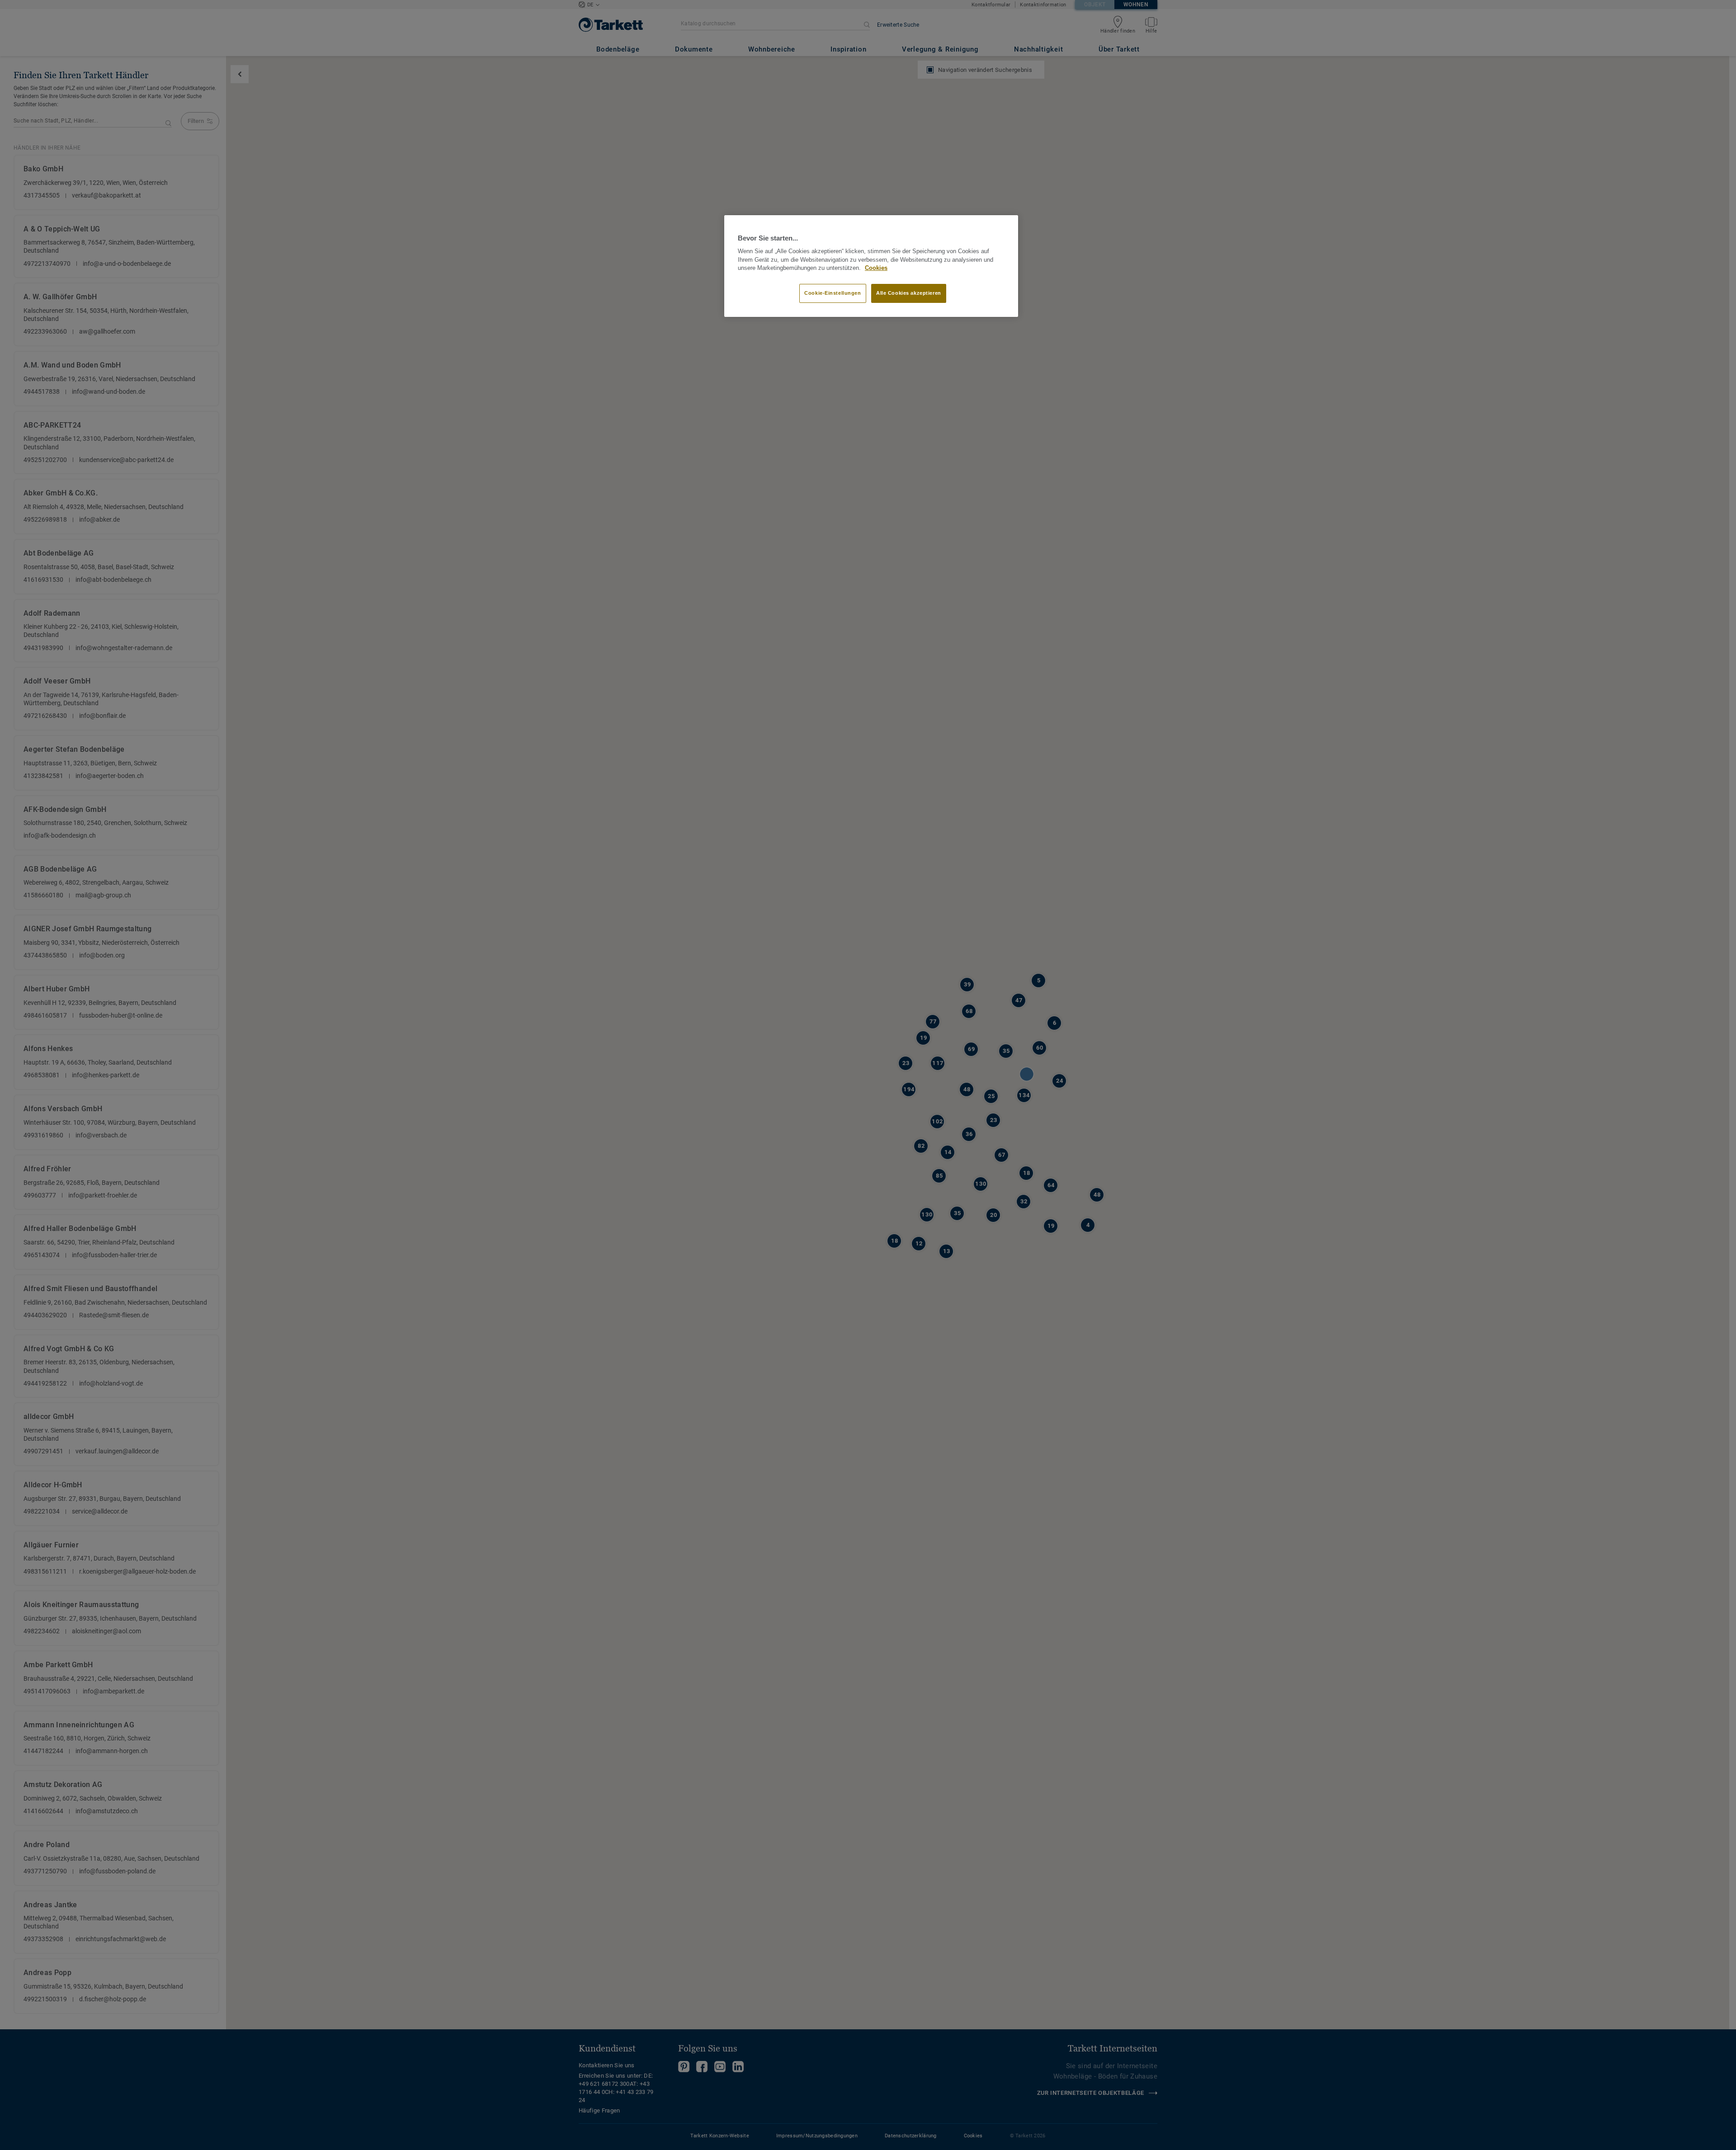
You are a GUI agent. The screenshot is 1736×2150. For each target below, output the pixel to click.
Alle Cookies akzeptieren (909, 293)
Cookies (876, 268)
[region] (871, 266)
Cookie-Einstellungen (833, 293)
